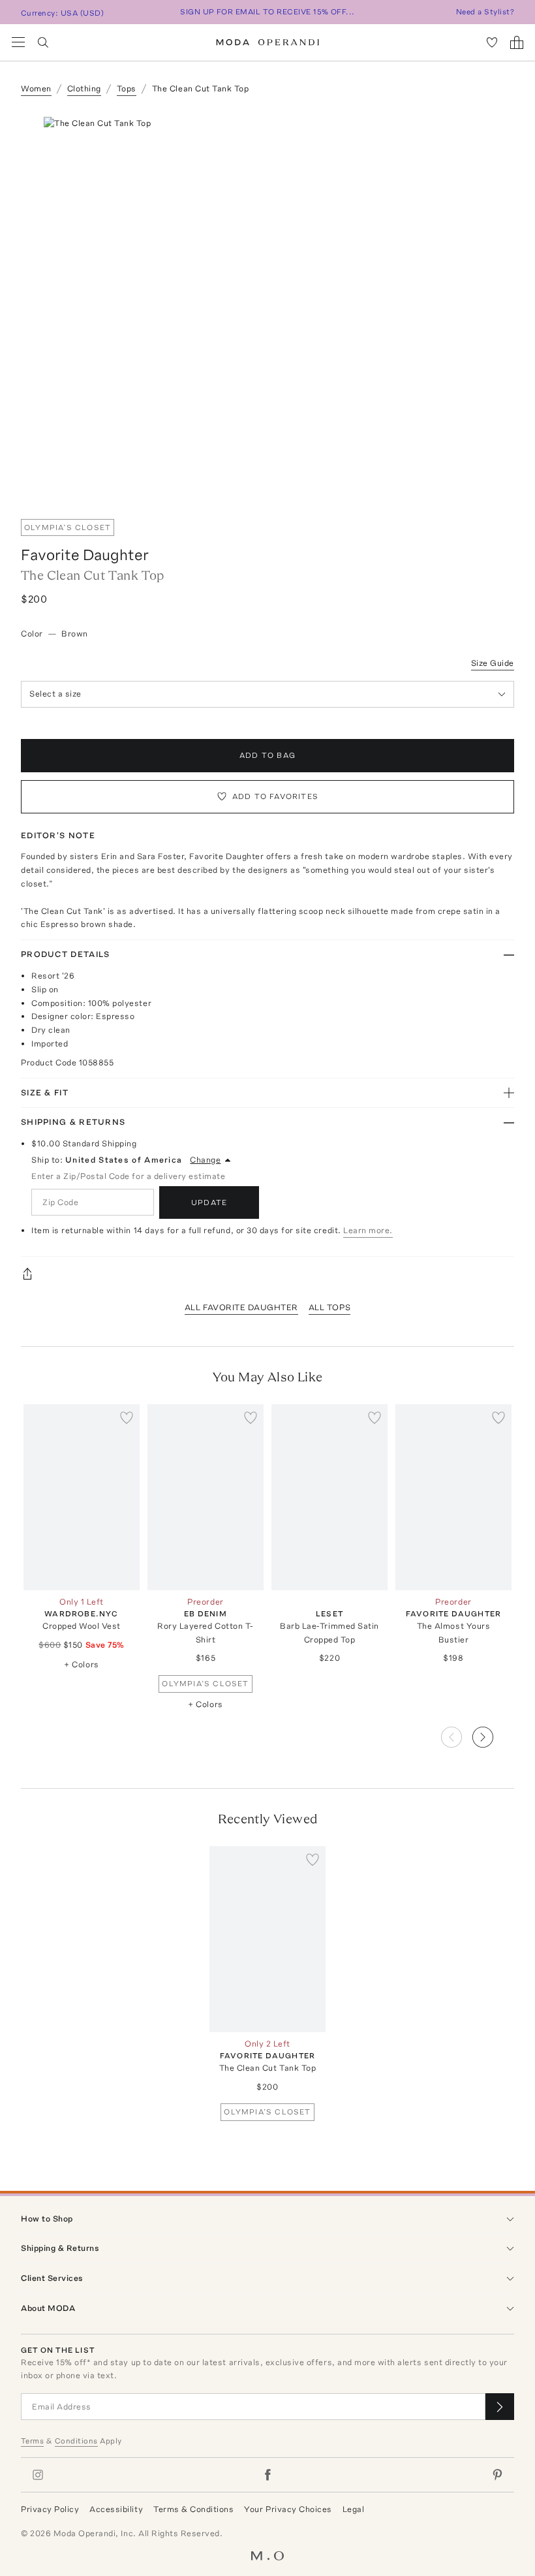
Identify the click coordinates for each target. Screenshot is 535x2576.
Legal (354, 2509)
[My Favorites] (492, 42)
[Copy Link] (267, 1274)
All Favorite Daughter (241, 1307)
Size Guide (493, 663)
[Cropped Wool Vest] (82, 1497)
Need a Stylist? (485, 12)
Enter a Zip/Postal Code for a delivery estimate (128, 1176)
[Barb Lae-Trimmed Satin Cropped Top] (329, 1497)
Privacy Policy (50, 2509)
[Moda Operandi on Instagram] (38, 2475)
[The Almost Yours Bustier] (453, 1497)
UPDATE (209, 1202)
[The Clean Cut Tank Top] (267, 1939)
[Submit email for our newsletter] (500, 2407)
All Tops (329, 1307)
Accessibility (116, 2509)
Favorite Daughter (85, 555)
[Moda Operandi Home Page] (268, 42)
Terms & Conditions (193, 2509)
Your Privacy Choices (288, 2509)
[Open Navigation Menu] (18, 42)
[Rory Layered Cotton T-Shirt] (206, 1497)
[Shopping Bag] (517, 42)
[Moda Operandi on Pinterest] (497, 2475)
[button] (493, 1733)
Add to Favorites (275, 796)
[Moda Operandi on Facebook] (267, 2475)
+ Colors (81, 1664)
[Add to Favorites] (127, 1417)
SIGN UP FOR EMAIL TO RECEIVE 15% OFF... (267, 12)
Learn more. (368, 1230)
